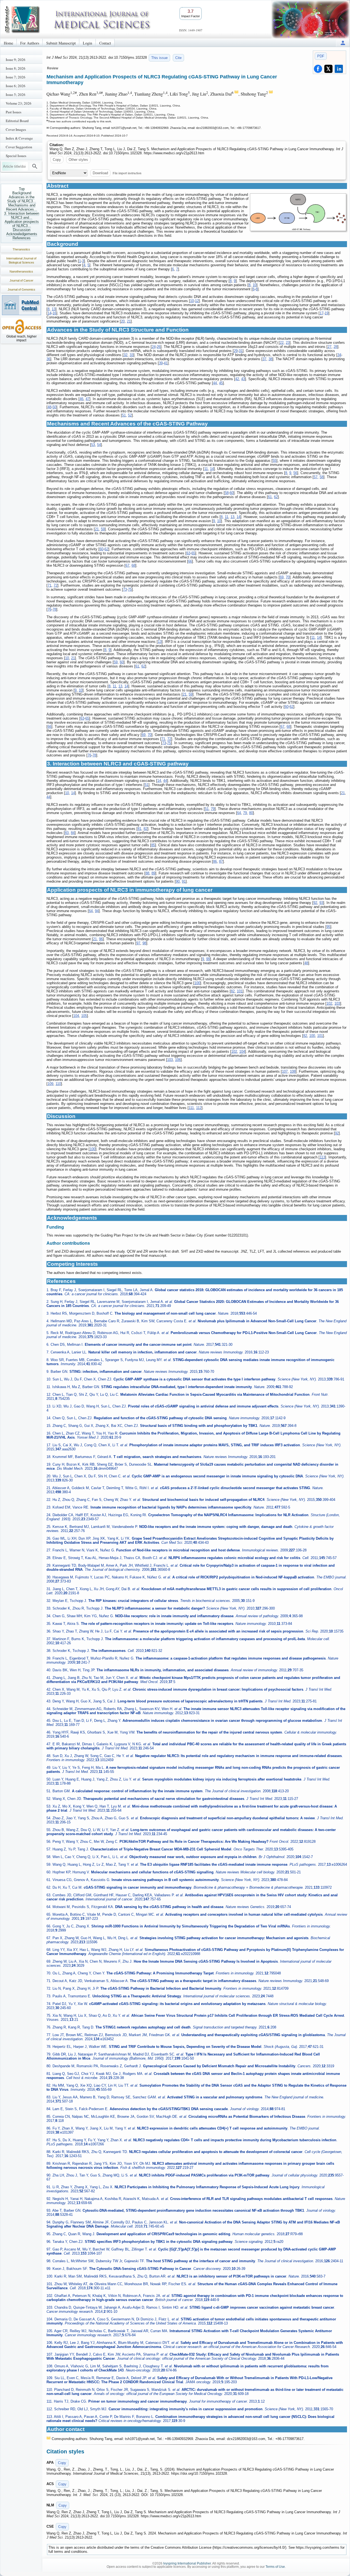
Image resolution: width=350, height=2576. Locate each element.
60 (232, 493)
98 (144, 943)
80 (251, 813)
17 (322, 313)
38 (270, 359)
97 (138, 943)
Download (100, 173)
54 (99, 445)
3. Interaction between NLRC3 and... (22, 215)
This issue (159, 58)
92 (315, 903)
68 (133, 565)
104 (76, 1016)
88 (147, 873)
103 (337, 1003)
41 (166, 363)
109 (50, 1084)
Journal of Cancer (21, 280)
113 (322, 1157)
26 (159, 347)
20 (123, 321)
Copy (57, 160)
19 (326, 313)
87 (221, 861)
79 (213, 809)
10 (255, 285)
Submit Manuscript (61, 43)
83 (67, 833)
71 (49, 585)
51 (124, 415)
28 (336, 347)
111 (191, 1108)
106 (178, 1060)
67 (127, 565)
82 (145, 829)
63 (188, 553)
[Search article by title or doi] (35, 166)
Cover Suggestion (19, 147)
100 (197, 983)
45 (221, 383)
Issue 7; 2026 (16, 77)
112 (199, 1108)
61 (270, 497)
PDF (321, 56)
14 (49, 313)
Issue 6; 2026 (16, 86)
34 (339, 355)
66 (190, 561)
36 (48, 359)
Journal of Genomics (21, 289)
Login (87, 43)
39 (161, 363)
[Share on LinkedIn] (339, 69)
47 (87, 399)
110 (58, 1084)
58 (322, 477)
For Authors (30, 43)
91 (184, 881)
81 (139, 829)
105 (84, 1016)
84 (73, 833)
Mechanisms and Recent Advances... (22, 207)
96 (101, 939)
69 (282, 577)
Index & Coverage (19, 138)
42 (237, 379)
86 (215, 861)
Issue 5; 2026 (16, 94)
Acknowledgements (22, 234)
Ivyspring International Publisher (187, 2563)
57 (316, 477)
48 (49, 407)
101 (240, 991)
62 (276, 497)
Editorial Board (17, 121)
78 (54, 609)
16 (54, 313)
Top (22, 189)
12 (197, 301)
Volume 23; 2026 (19, 103)
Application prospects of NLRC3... (22, 224)
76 (49, 609)
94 (97, 911)
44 (215, 383)
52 (130, 415)
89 (153, 873)
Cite (178, 58)
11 (206, 469)
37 (264, 359)
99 (208, 959)
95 (328, 927)
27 (329, 347)
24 (154, 347)
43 (243, 379)
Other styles (78, 160)
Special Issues (16, 156)
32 (126, 355)
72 (56, 585)
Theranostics (21, 249)
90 (178, 881)
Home (8, 43)
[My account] (343, 43)
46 (81, 399)
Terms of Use (275, 2567)
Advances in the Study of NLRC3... (22, 199)
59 (103, 529)
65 (193, 553)
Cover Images (16, 129)
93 (321, 903)
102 (329, 1003)
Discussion (22, 230)
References (22, 238)
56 (295, 473)
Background (22, 193)
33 (132, 355)
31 (241, 351)
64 (239, 813)
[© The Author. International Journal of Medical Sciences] (298, 212)
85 (153, 845)
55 (275, 461)
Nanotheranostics (21, 271)
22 (282, 343)
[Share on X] (328, 69)
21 (129, 321)
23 (288, 343)
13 (54, 309)
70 (288, 577)
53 (93, 445)
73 (125, 589)
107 (285, 1071)
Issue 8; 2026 (16, 68)
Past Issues (14, 112)
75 (130, 589)
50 (54, 407)
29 (236, 351)
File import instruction (127, 173)
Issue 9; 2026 (16, 60)
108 (293, 1071)
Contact (105, 43)
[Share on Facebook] (318, 69)
